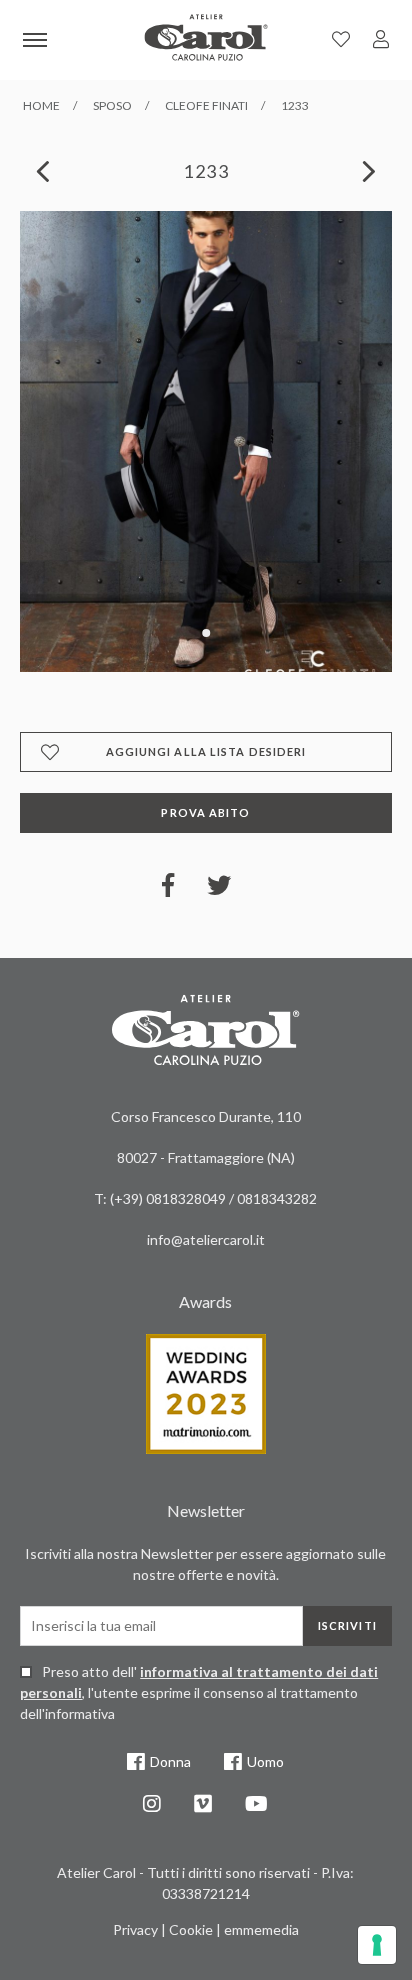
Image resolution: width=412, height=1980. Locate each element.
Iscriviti (347, 1625)
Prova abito (205, 812)
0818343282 (277, 1198)
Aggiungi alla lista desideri (206, 751)
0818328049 (187, 1198)
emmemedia (261, 1929)
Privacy (135, 1929)
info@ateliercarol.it (206, 1239)
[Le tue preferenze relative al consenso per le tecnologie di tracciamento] (377, 1945)
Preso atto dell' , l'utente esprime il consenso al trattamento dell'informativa (199, 1692)
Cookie (191, 1929)
